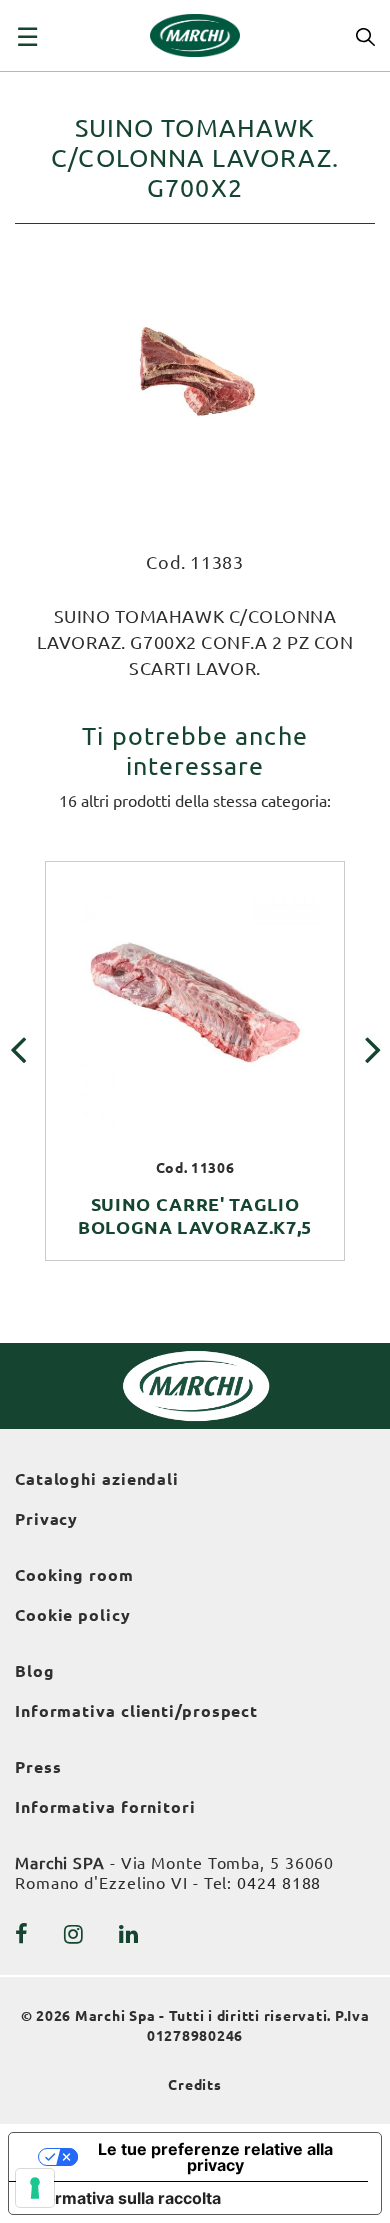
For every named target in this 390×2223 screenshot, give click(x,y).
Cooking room (74, 1575)
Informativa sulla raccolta (123, 2198)
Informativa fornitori (105, 1807)
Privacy (46, 1519)
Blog (35, 1671)
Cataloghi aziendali (97, 1479)
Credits (195, 2085)
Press (38, 1767)
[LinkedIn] (129, 1934)
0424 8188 (279, 1883)
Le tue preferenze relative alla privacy (215, 2157)
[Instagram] (74, 1934)
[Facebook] (22, 1934)
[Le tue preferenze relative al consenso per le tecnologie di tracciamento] (35, 2188)
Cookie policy (73, 1615)
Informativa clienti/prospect (136, 1711)
